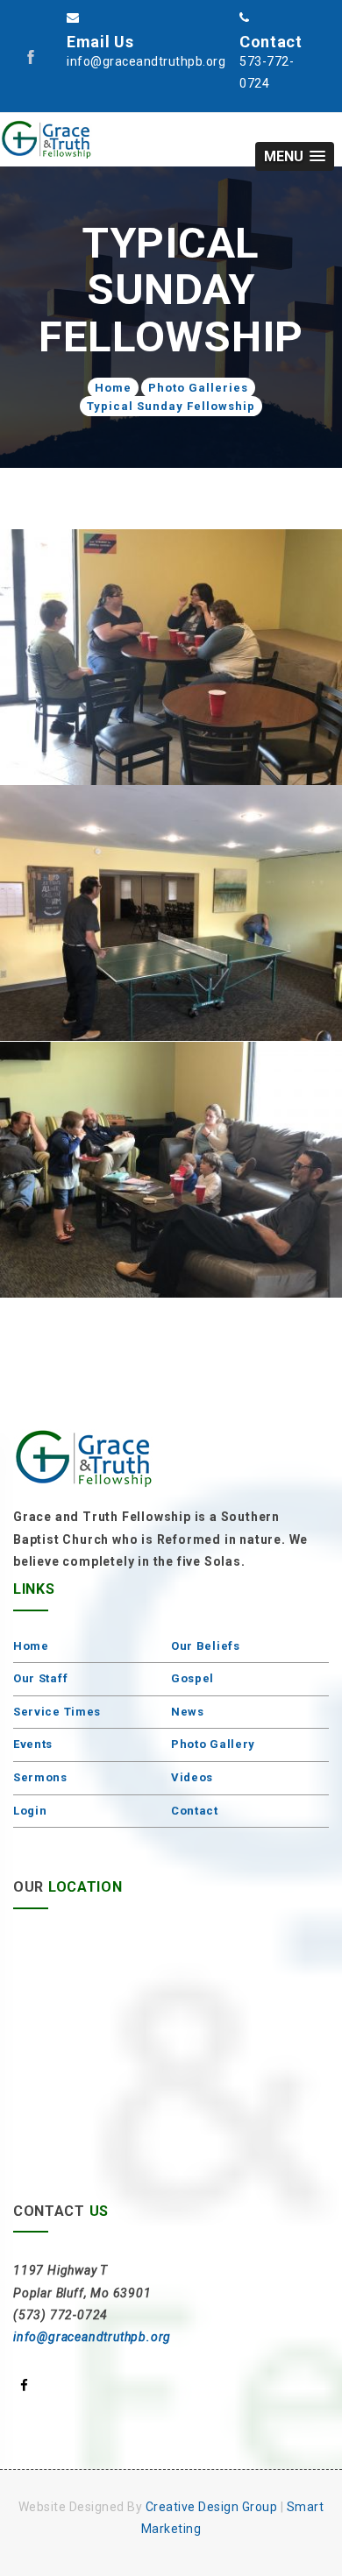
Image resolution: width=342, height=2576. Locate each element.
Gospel (192, 1678)
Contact (195, 1811)
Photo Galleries (198, 388)
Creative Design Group (212, 2507)
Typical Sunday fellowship (171, 406)
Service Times (57, 1712)
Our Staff (40, 1678)
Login (30, 1811)
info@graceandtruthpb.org (92, 2337)
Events (33, 1744)
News (188, 1712)
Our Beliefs (206, 1646)
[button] (295, 156)
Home (113, 388)
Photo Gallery (213, 1744)
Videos (192, 1777)
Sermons (40, 1777)
